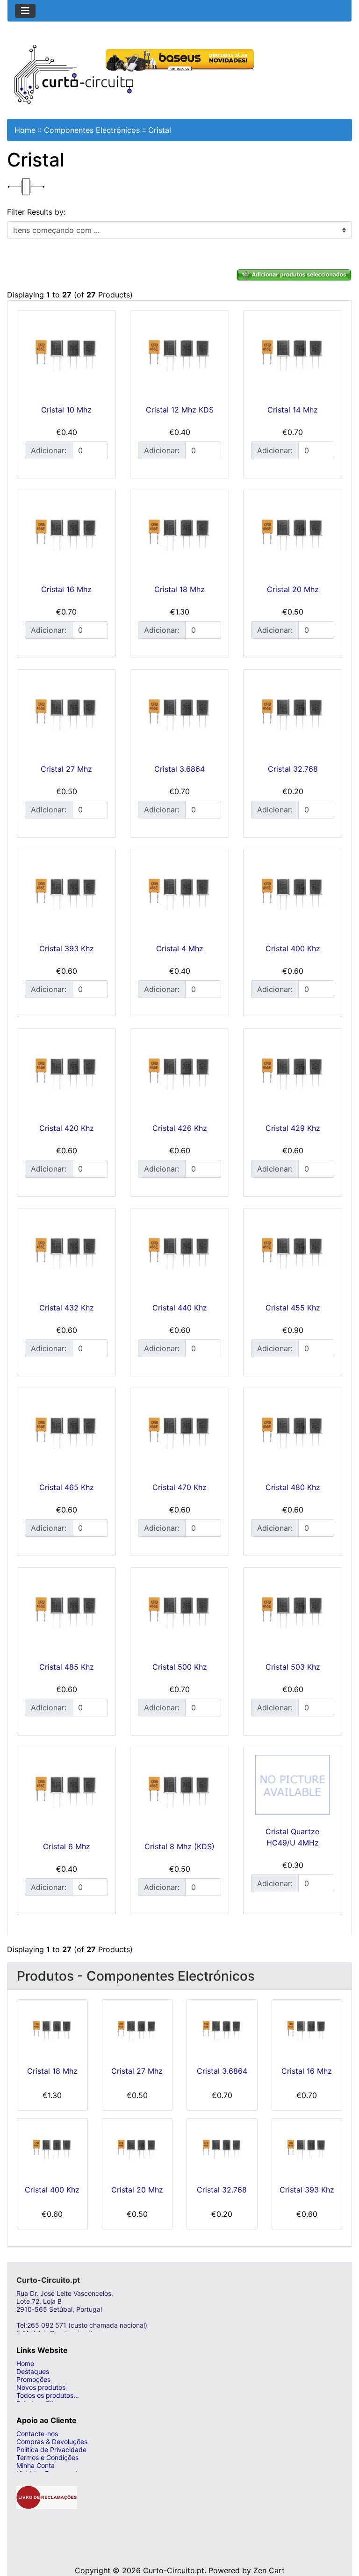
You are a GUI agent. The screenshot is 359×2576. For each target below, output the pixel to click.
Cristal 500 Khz (180, 1667)
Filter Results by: (36, 212)
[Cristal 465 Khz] (66, 1433)
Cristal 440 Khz (180, 1308)
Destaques (33, 2371)
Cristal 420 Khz (67, 1128)
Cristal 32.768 (293, 769)
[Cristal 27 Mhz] (66, 715)
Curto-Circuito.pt (174, 2570)
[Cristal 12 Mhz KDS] (179, 355)
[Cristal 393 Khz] (66, 894)
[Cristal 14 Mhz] (293, 355)
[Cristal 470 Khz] (179, 1433)
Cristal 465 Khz (67, 1487)
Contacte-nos (37, 2434)
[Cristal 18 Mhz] (179, 535)
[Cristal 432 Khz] (66, 1253)
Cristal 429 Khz (293, 1128)
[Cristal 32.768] (293, 715)
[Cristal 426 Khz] (179, 1074)
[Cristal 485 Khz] (66, 1613)
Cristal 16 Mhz (66, 589)
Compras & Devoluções (52, 2442)
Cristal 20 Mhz (293, 589)
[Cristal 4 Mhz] (179, 894)
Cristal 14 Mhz (293, 410)
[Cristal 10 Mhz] (66, 355)
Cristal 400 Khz (293, 948)
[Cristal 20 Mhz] (293, 535)
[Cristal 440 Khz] (179, 1253)
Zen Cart (269, 2570)
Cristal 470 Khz (179, 1487)
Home (25, 130)
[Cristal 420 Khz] (66, 1074)
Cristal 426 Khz (180, 1128)
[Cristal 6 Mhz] (66, 1792)
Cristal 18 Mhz (179, 589)
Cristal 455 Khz (293, 1308)
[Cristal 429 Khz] (293, 1074)
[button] (342, 2532)
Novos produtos (41, 2387)
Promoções (33, 2379)
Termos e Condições (47, 2457)
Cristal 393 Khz (67, 948)
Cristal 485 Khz (67, 1667)
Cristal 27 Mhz (66, 769)
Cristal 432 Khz (67, 1308)
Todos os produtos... (48, 2395)
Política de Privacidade (51, 2449)
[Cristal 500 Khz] (179, 1613)
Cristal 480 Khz (293, 1487)
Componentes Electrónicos (92, 130)
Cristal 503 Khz (293, 1667)
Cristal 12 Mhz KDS (180, 410)
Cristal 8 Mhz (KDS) (179, 1846)
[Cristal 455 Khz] (293, 1253)
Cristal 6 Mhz (67, 1846)
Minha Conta (36, 2465)
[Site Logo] (74, 73)
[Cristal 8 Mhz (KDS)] (179, 1792)
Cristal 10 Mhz (66, 410)
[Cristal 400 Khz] (293, 894)
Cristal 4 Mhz (180, 948)
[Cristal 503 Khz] (293, 1613)
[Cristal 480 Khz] (293, 1433)
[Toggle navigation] (25, 11)
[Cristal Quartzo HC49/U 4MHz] (293, 1785)
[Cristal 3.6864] (179, 715)
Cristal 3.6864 (179, 769)
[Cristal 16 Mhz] (66, 535)
